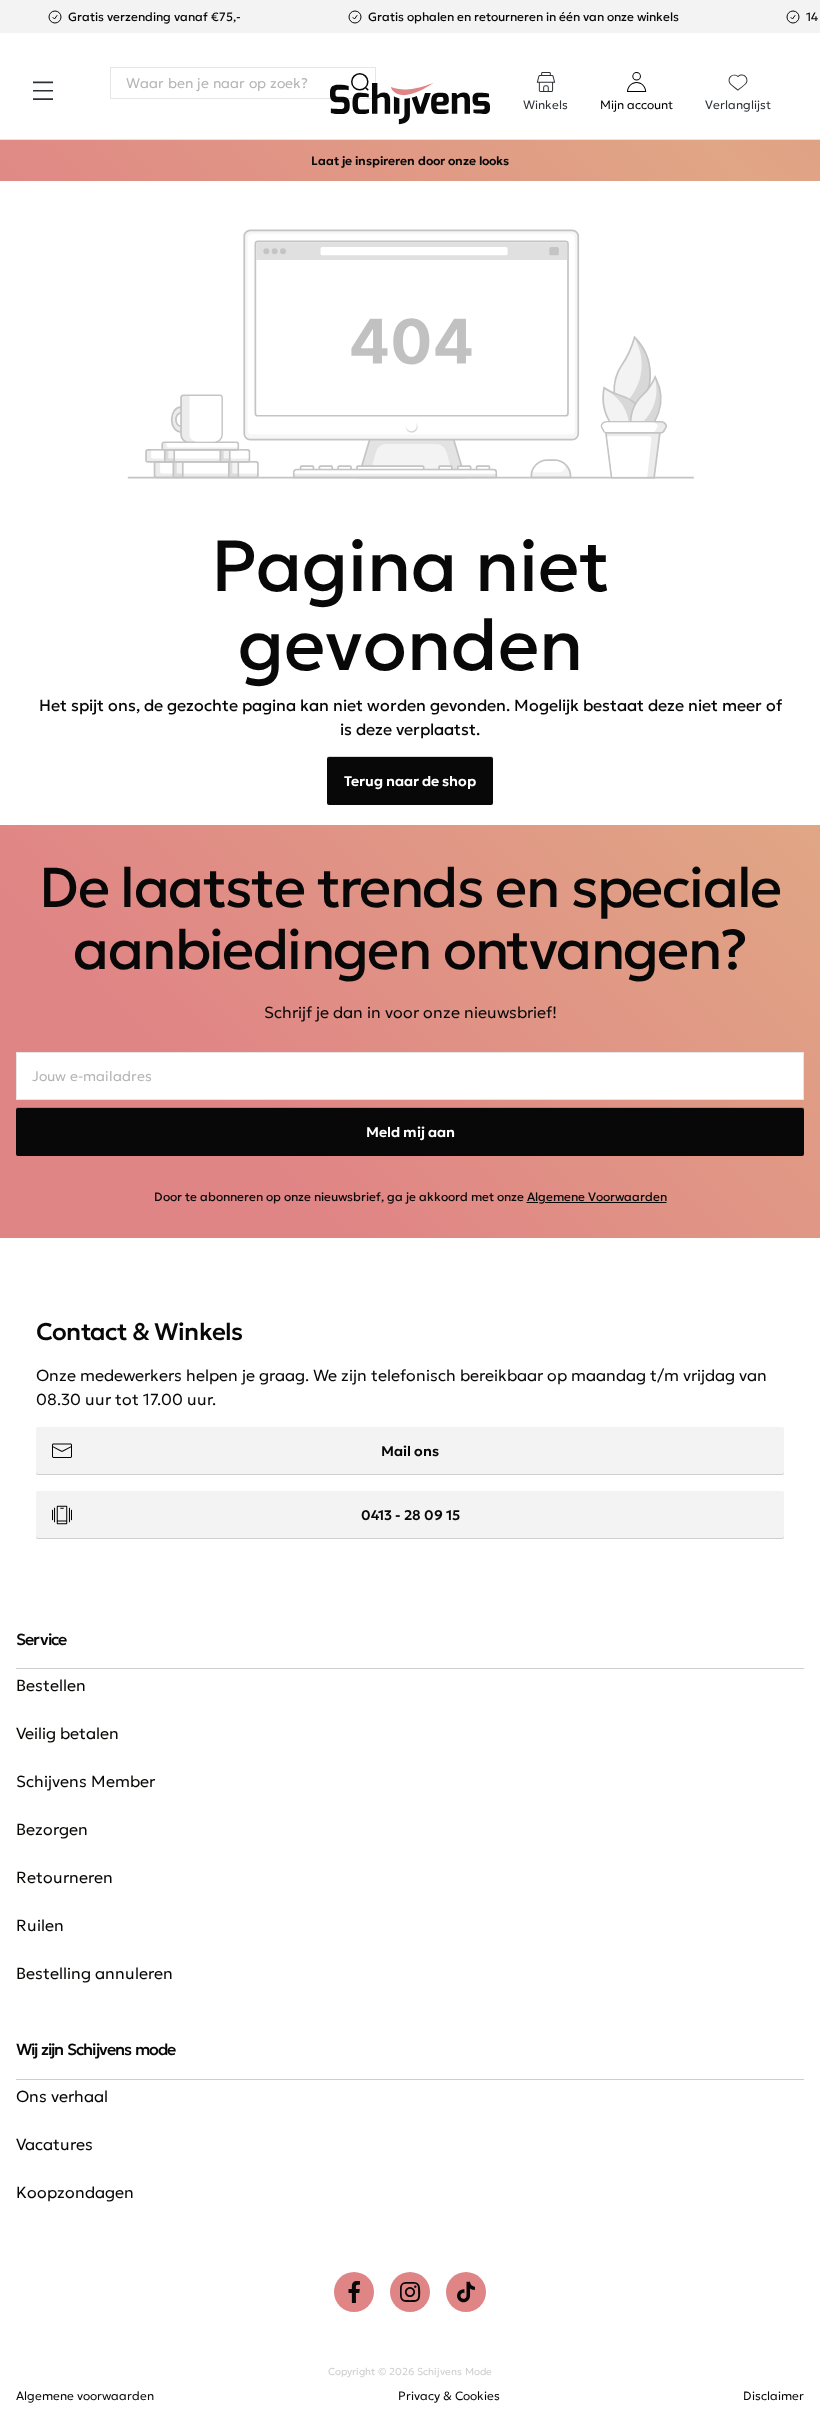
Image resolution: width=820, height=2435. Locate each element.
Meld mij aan (410, 1132)
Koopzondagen (75, 2192)
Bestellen (51, 1685)
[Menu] (43, 91)
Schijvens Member (85, 1781)
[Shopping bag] (803, 72)
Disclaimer (773, 2395)
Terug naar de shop (410, 781)
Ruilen (40, 1925)
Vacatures (54, 2144)
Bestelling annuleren (94, 1973)
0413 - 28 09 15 (410, 1515)
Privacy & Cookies (449, 2395)
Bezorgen (52, 1829)
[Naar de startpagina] (410, 104)
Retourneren (64, 1877)
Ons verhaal (62, 2096)
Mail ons (410, 1451)
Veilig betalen (67, 1733)
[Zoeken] (360, 83)
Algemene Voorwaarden (597, 1196)
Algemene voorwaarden (85, 2395)
